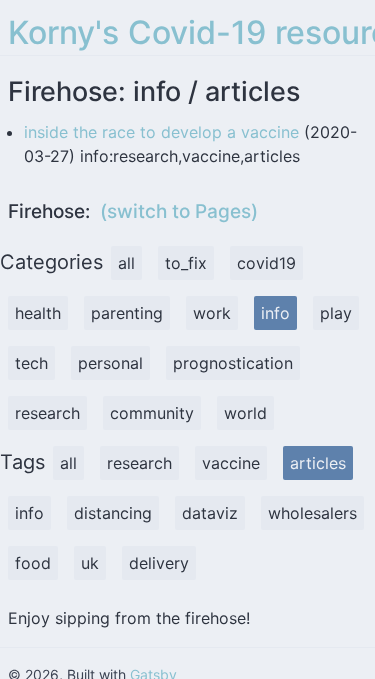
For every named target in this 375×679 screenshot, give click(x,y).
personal (110, 363)
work (212, 313)
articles (318, 463)
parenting (127, 313)
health (38, 313)
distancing (113, 513)
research (47, 413)
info (275, 313)
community (152, 413)
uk (90, 563)
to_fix (186, 263)
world (245, 413)
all (126, 263)
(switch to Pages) (179, 211)
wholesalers (312, 513)
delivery (159, 563)
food (33, 563)
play (336, 313)
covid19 (266, 263)
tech (31, 363)
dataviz (210, 513)
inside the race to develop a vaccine (161, 132)
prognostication (233, 363)
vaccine (231, 463)
